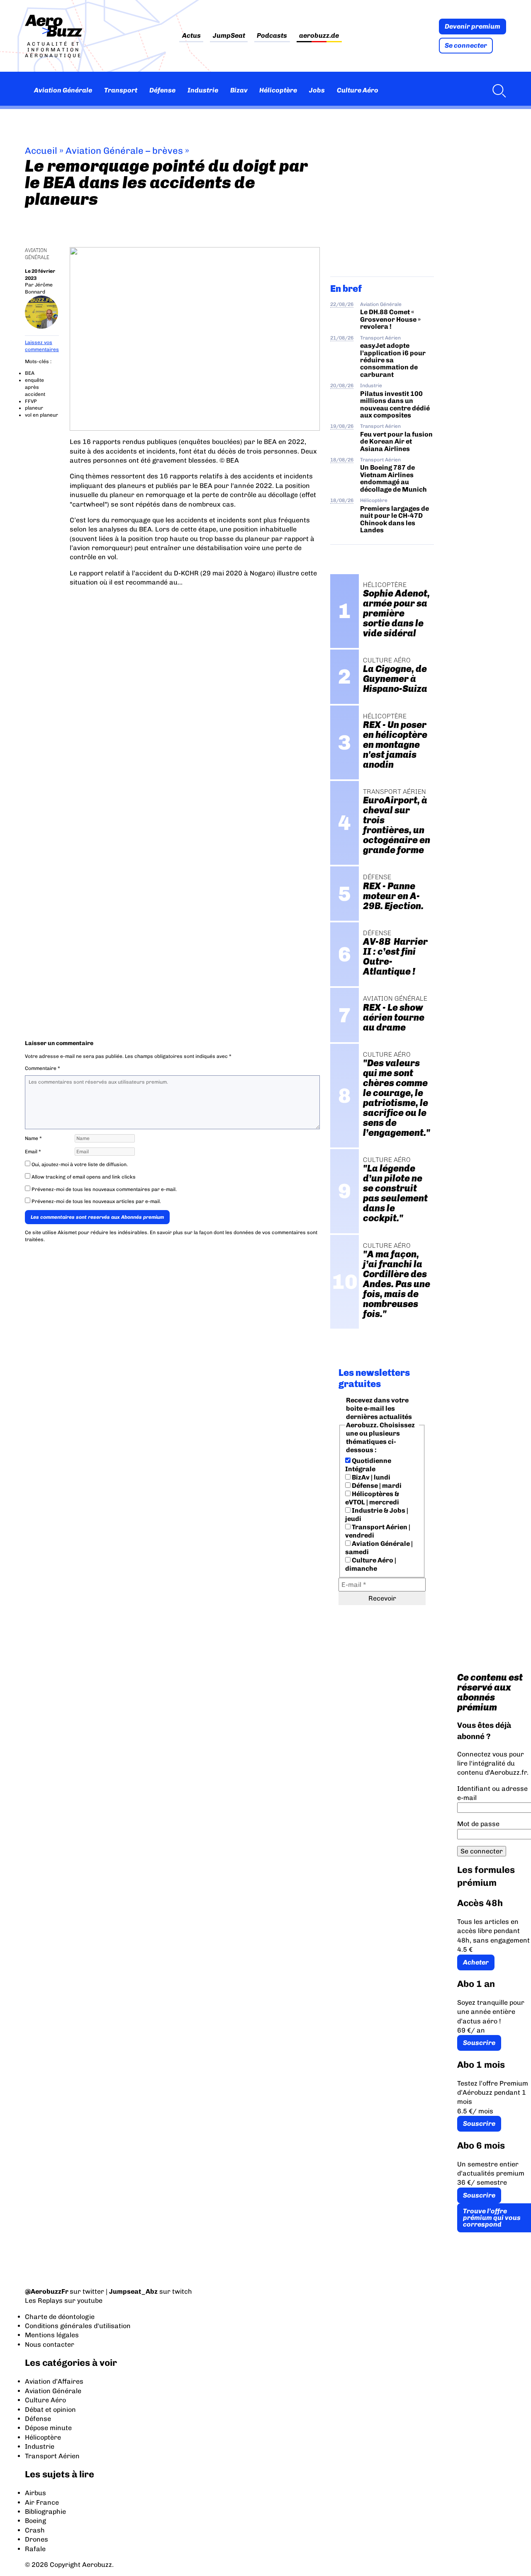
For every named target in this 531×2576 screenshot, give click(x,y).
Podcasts (272, 36)
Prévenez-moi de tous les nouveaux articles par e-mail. (96, 1201)
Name (33, 1138)
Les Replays (44, 2301)
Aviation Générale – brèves (124, 151)
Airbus (35, 2493)
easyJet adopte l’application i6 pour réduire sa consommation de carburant (393, 360)
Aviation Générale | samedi (379, 1548)
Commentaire (43, 1068)
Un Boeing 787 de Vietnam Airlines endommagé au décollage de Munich (393, 478)
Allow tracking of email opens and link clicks (83, 1177)
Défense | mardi (376, 1486)
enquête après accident (35, 387)
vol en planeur (41, 415)
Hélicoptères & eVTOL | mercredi (372, 1498)
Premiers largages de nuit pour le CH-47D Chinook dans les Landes (395, 519)
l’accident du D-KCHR (165, 573)
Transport (121, 90)
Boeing (35, 2521)
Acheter (476, 1962)
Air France (42, 2502)
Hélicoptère (278, 90)
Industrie (203, 90)
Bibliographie (45, 2512)
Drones (37, 2539)
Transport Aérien (380, 338)
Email (33, 1152)
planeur (34, 408)
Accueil (41, 151)
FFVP (31, 401)
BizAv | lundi (370, 1477)
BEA (30, 373)
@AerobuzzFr (47, 2291)
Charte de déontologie (60, 2317)
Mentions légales (52, 2335)
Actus (191, 36)
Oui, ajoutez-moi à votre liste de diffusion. (79, 1164)
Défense (162, 90)
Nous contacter (50, 2344)
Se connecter (466, 45)
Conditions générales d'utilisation (78, 2326)
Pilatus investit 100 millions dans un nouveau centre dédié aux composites (395, 404)
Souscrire (479, 2043)
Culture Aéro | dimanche (371, 1564)
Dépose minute (48, 2428)
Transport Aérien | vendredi (378, 1531)
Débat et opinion (50, 2410)
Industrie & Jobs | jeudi (377, 1515)
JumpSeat (229, 36)
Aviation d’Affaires (54, 2381)
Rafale (35, 2549)
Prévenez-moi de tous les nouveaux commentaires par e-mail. (104, 1189)
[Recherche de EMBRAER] (497, 90)
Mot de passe (478, 1824)
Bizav (239, 90)
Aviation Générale (63, 90)
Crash (35, 2530)
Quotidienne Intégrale (368, 1465)
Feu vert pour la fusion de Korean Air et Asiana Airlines (396, 441)
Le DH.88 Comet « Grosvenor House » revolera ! (390, 319)
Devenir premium (473, 26)
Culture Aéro (358, 90)
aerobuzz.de (319, 36)
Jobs (317, 90)
